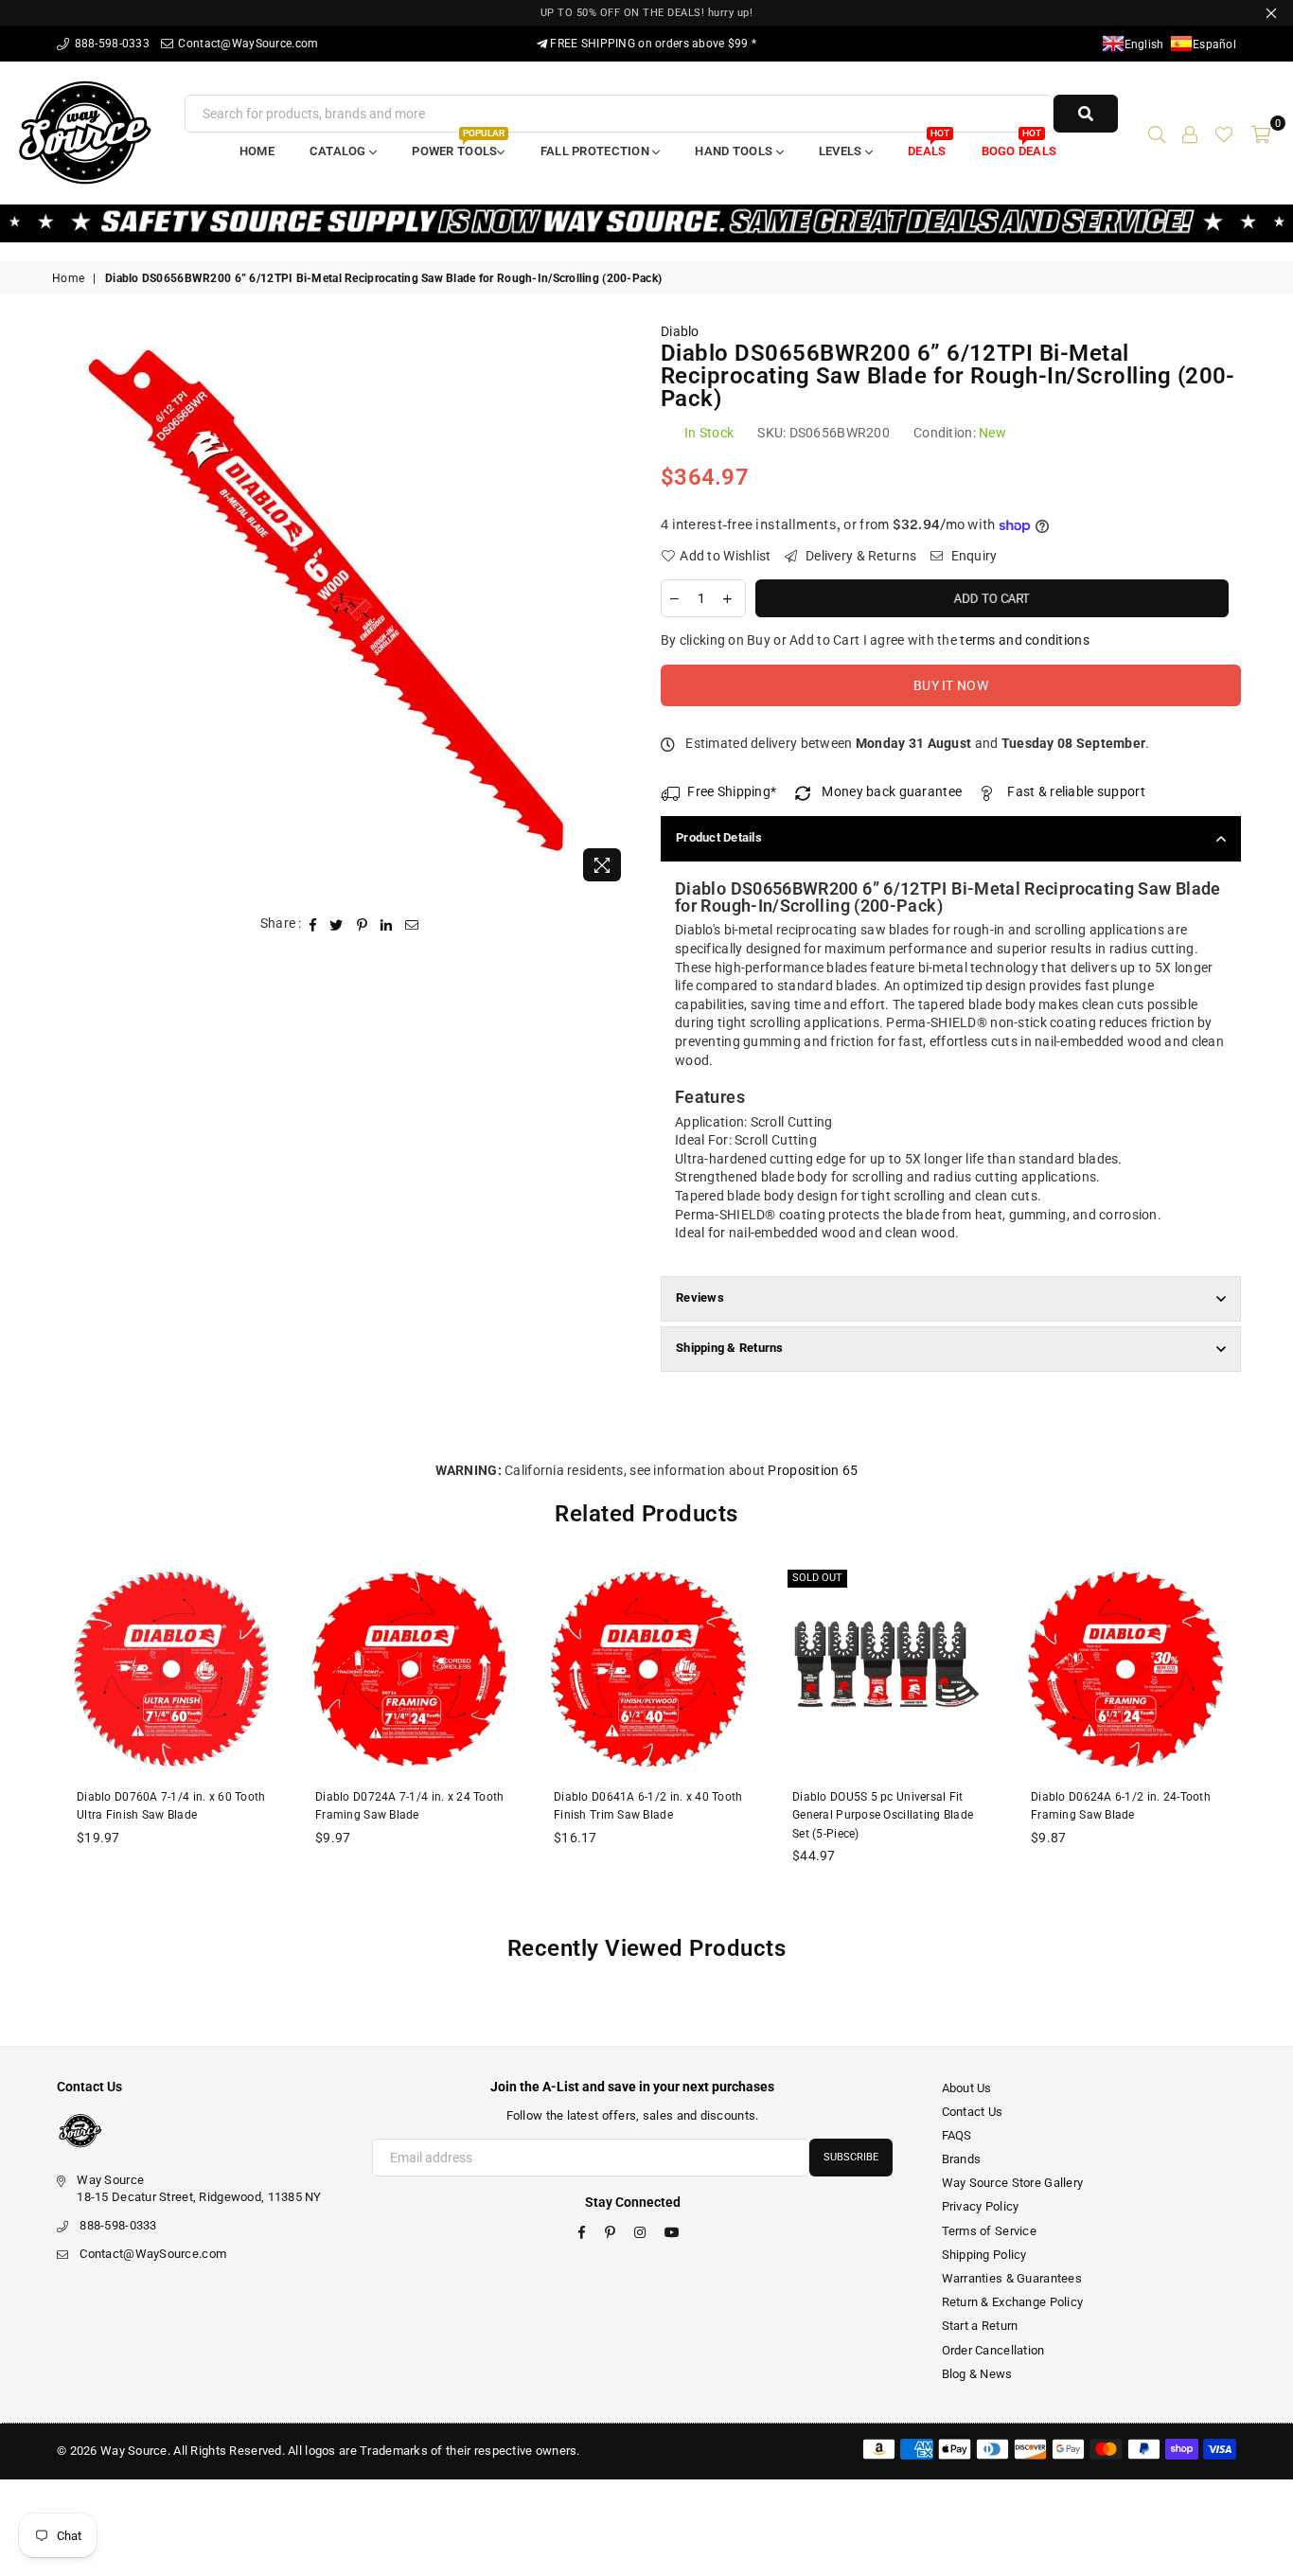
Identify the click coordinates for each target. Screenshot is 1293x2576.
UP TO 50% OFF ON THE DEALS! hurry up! (647, 13)
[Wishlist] (1224, 133)
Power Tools (458, 145)
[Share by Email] (412, 924)
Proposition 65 (813, 1470)
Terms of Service (989, 2231)
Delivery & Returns (859, 556)
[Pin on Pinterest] (363, 924)
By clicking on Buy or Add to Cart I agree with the (875, 640)
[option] (342, 607)
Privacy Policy (981, 2206)
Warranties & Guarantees (1012, 2278)
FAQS (957, 2135)
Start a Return (980, 2326)
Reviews (700, 1297)
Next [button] (1262, 1739)
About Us (967, 2088)
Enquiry (972, 556)
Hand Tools (735, 151)
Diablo (680, 331)
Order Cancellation (993, 2350)
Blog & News (977, 2374)
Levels (842, 151)
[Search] (1157, 133)
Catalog (339, 151)
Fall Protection (596, 151)
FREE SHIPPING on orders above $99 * (652, 44)
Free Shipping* (732, 791)
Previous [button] (31, 1739)
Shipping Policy (984, 2255)
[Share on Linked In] (387, 924)
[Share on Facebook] (313, 924)
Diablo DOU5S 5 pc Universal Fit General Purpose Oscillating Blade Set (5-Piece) (883, 1815)
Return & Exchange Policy (1013, 2302)
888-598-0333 (110, 44)
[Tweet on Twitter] (337, 924)
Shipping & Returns (730, 1348)
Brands (962, 2159)
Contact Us (973, 2112)
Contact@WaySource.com (247, 44)
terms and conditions (1025, 640)
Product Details (719, 837)
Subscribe (851, 2157)
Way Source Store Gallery (1013, 2183)
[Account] (1190, 133)
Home (257, 151)
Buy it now (951, 685)
